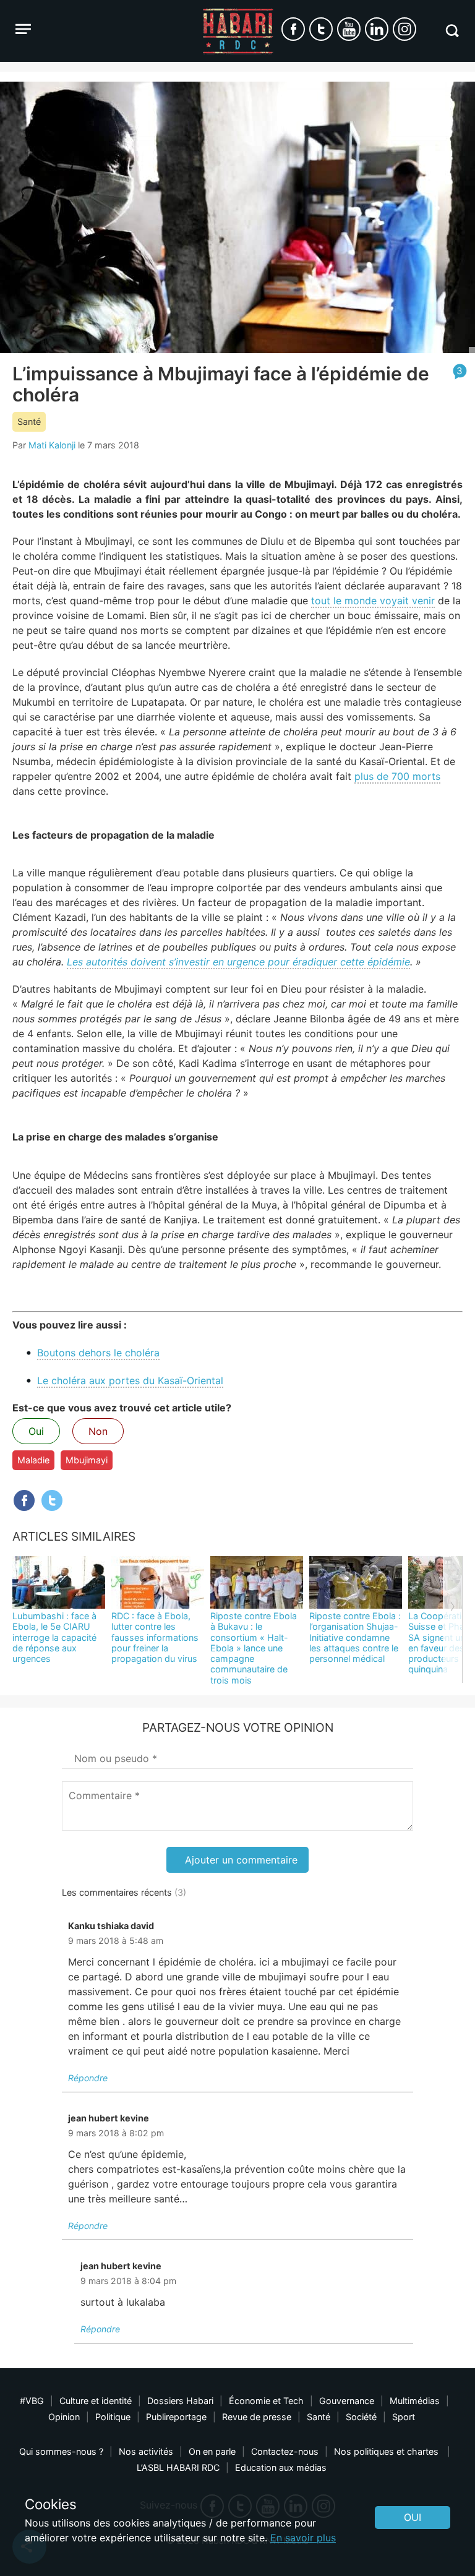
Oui (36, 1431)
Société (361, 2417)
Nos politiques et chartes (387, 2451)
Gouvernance (347, 2401)
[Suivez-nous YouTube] (349, 29)
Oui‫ (413, 2517)
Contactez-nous (285, 2451)
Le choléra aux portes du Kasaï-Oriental (130, 1380)
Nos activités (146, 2451)
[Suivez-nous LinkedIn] (377, 29)
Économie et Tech (266, 2401)
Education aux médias (281, 2467)
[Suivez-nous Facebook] (293, 29)
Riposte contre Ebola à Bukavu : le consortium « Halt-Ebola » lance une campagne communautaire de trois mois (254, 1648)
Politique (113, 2417)
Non (98, 1431)
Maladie (33, 1460)
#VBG (32, 2401)
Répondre (88, 2078)
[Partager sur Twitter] (52, 1500)
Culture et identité (96, 2401)
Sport (404, 2417)
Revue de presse (257, 2417)
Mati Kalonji (52, 445)
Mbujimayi (87, 1460)
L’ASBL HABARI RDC (178, 2467)
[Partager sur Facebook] (24, 1500)
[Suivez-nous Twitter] (321, 29)
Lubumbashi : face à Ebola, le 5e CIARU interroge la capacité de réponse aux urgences (54, 1637)
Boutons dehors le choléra (98, 1353)
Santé (29, 421)
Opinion (64, 2417)
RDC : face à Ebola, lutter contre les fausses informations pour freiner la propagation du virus (155, 1637)
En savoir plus (303, 2538)
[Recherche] (452, 31)
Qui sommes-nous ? (61, 2451)
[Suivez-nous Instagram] (404, 29)
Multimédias (415, 2401)
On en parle (212, 2451)
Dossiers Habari (180, 2401)
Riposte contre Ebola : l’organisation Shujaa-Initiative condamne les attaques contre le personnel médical (355, 1637)
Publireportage (176, 2417)
